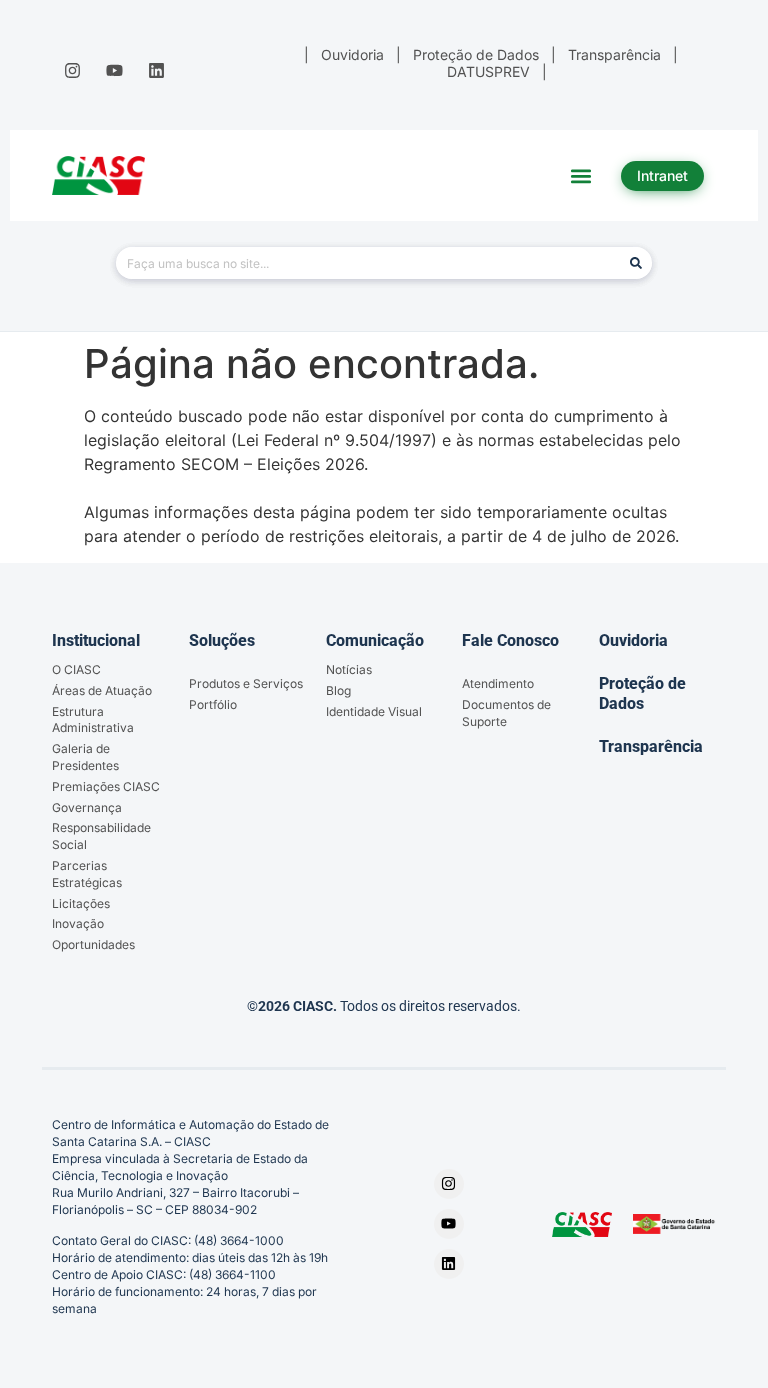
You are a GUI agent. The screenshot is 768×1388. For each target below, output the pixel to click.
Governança (87, 807)
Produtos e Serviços (246, 683)
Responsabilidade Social (101, 836)
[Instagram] (72, 70)
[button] (581, 175)
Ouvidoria (633, 640)
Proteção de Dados (642, 693)
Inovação (78, 923)
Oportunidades (93, 944)
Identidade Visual (374, 711)
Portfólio (213, 704)
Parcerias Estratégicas (87, 874)
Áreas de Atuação (102, 690)
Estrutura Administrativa (93, 720)
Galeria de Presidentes (85, 757)
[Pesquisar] (636, 263)
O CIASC (76, 669)
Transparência (651, 746)
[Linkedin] (157, 70)
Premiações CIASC (106, 786)
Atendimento (498, 683)
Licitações (81, 903)
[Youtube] (114, 70)
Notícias (349, 669)
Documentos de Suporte (506, 713)
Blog (338, 690)
